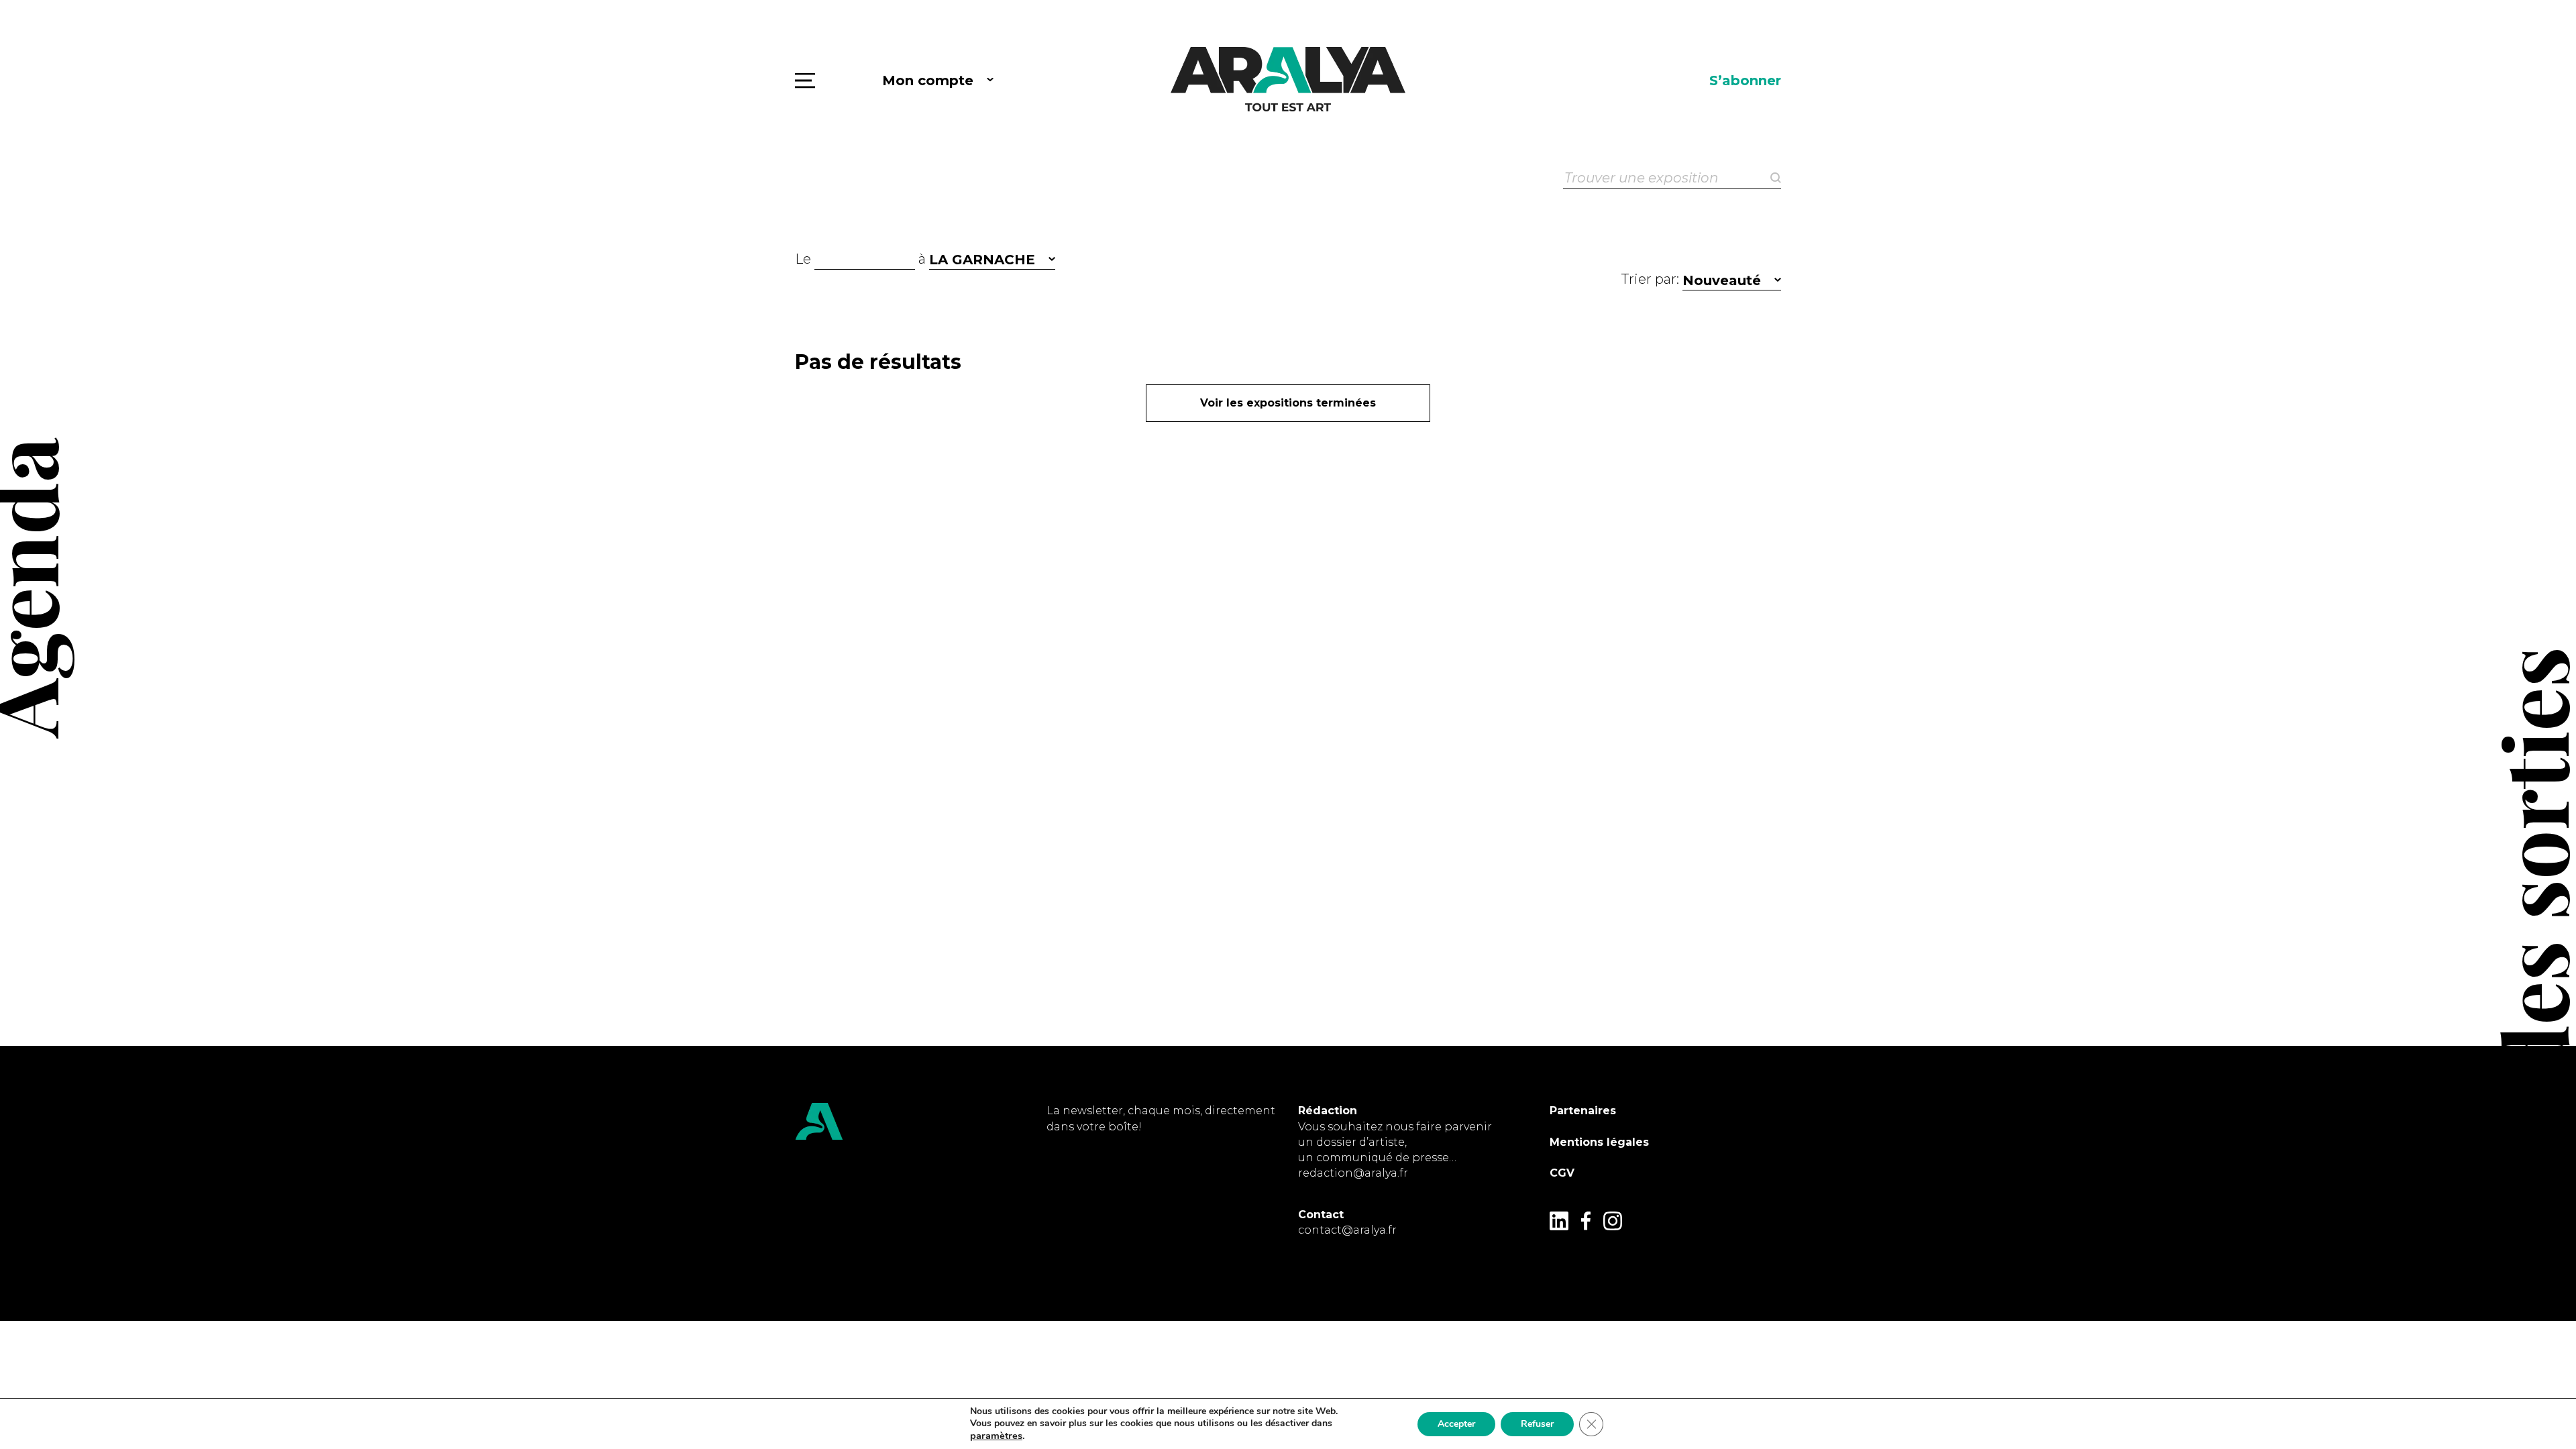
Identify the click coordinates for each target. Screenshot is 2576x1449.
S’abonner (1745, 80)
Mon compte (928, 80)
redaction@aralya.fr (1353, 1173)
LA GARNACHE (982, 260)
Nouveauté (1722, 280)
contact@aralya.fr (1347, 1230)
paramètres (996, 1436)
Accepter (1456, 1424)
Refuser (1537, 1424)
